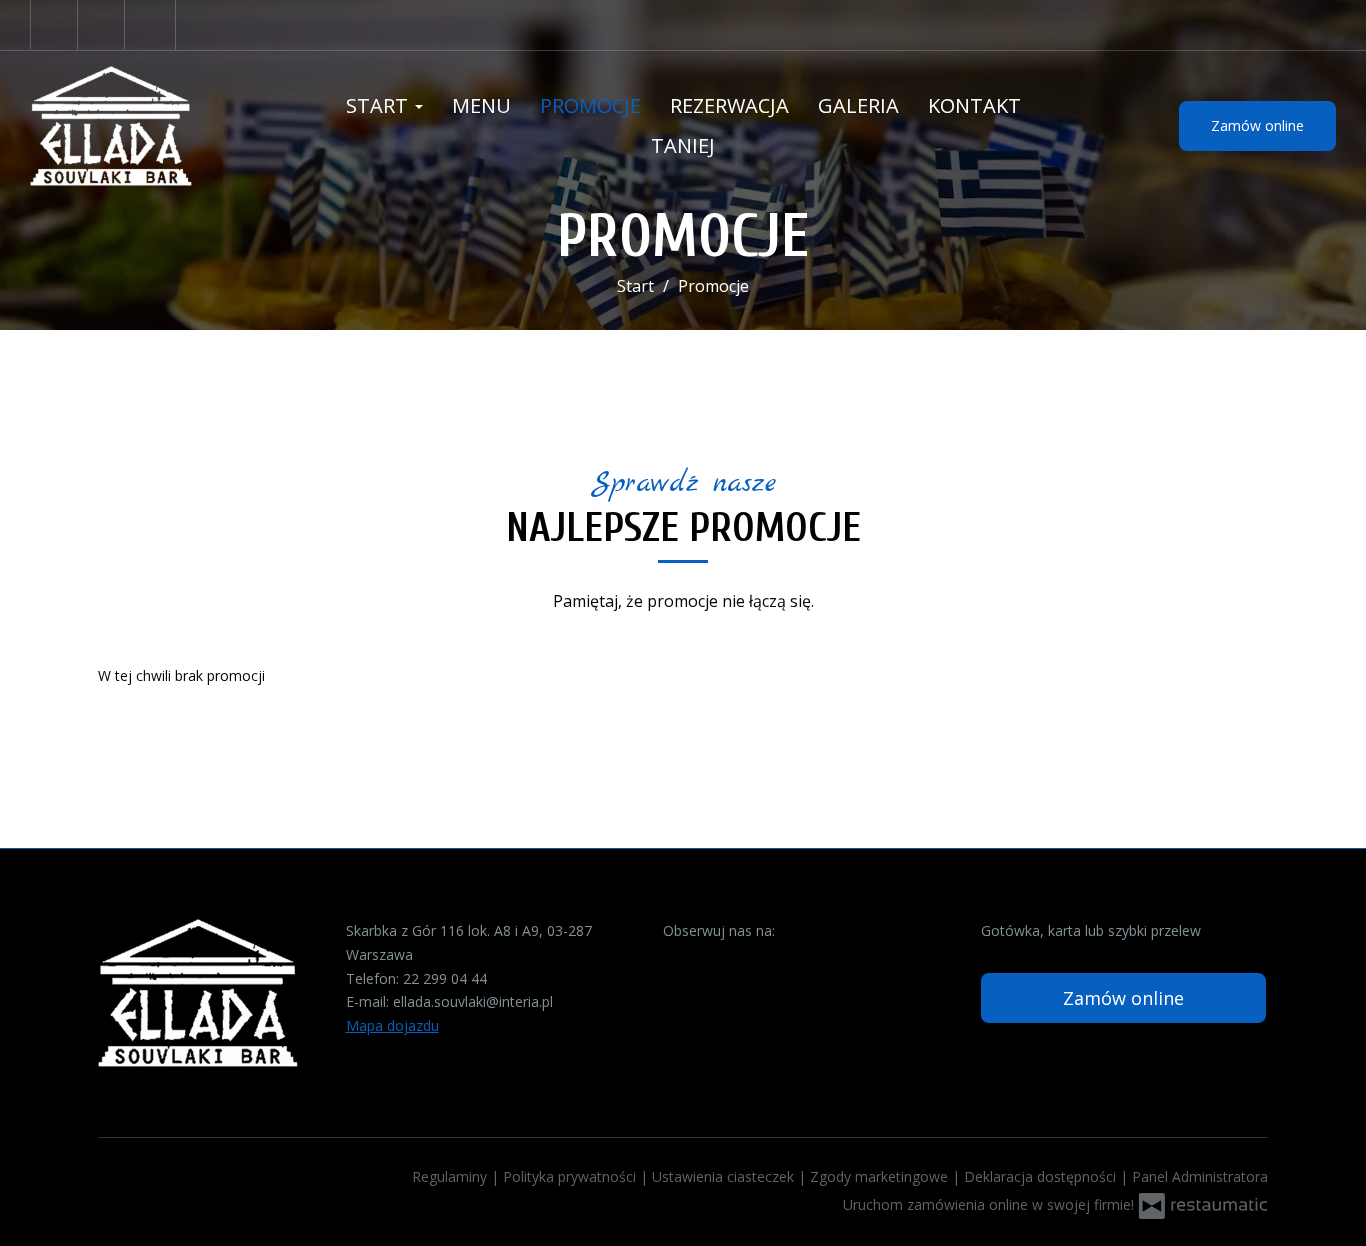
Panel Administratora (1200, 1176)
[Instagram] (152, 25)
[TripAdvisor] (103, 25)
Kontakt (974, 105)
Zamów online (1257, 125)
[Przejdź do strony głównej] (153, 126)
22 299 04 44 (445, 978)
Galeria (858, 105)
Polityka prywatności (571, 1176)
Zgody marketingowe (881, 1176)
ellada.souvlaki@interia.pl (473, 1001)
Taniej (683, 145)
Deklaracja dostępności (1042, 1176)
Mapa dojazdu (392, 1025)
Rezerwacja (729, 105)
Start (379, 105)
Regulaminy (451, 1176)
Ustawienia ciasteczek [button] (725, 1176)
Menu (481, 105)
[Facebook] (54, 25)
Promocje (590, 105)
